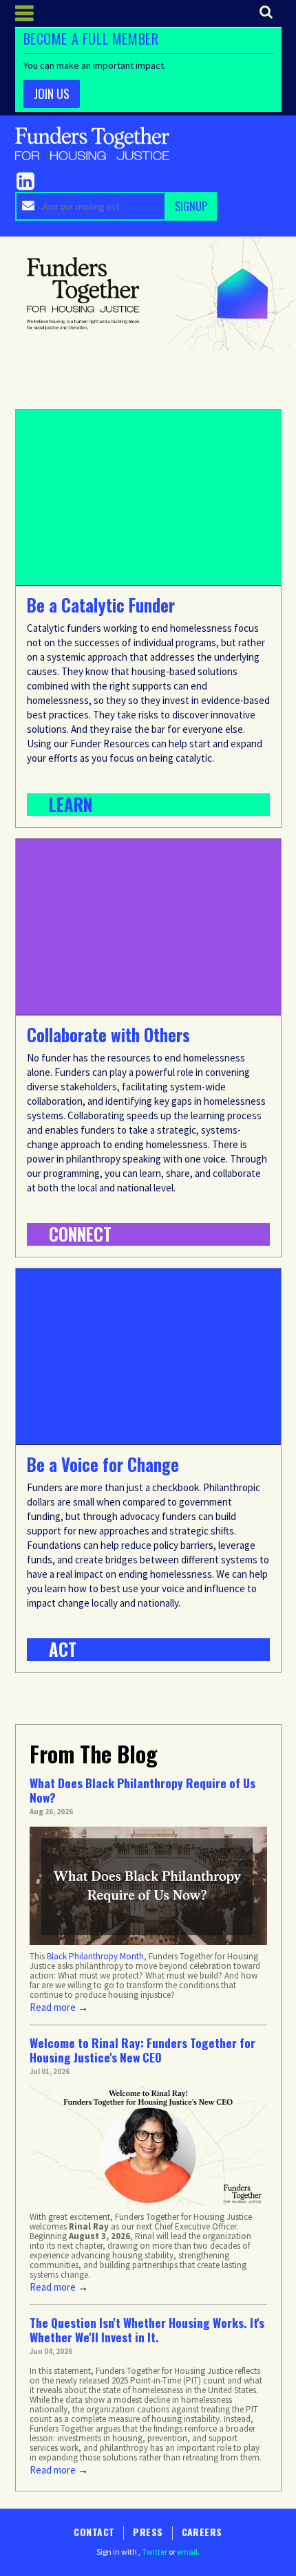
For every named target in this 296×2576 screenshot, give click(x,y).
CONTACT (94, 2532)
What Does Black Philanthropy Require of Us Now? (142, 1790)
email (187, 2552)
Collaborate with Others (108, 1035)
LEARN (71, 805)
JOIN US (52, 93)
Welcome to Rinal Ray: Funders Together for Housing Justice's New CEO (142, 2050)
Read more (53, 2007)
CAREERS (202, 2532)
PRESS (148, 2532)
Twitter (155, 2552)
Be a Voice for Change (103, 1464)
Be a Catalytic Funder (101, 605)
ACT (63, 1650)
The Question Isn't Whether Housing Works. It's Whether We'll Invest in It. (147, 2330)
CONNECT (80, 1234)
